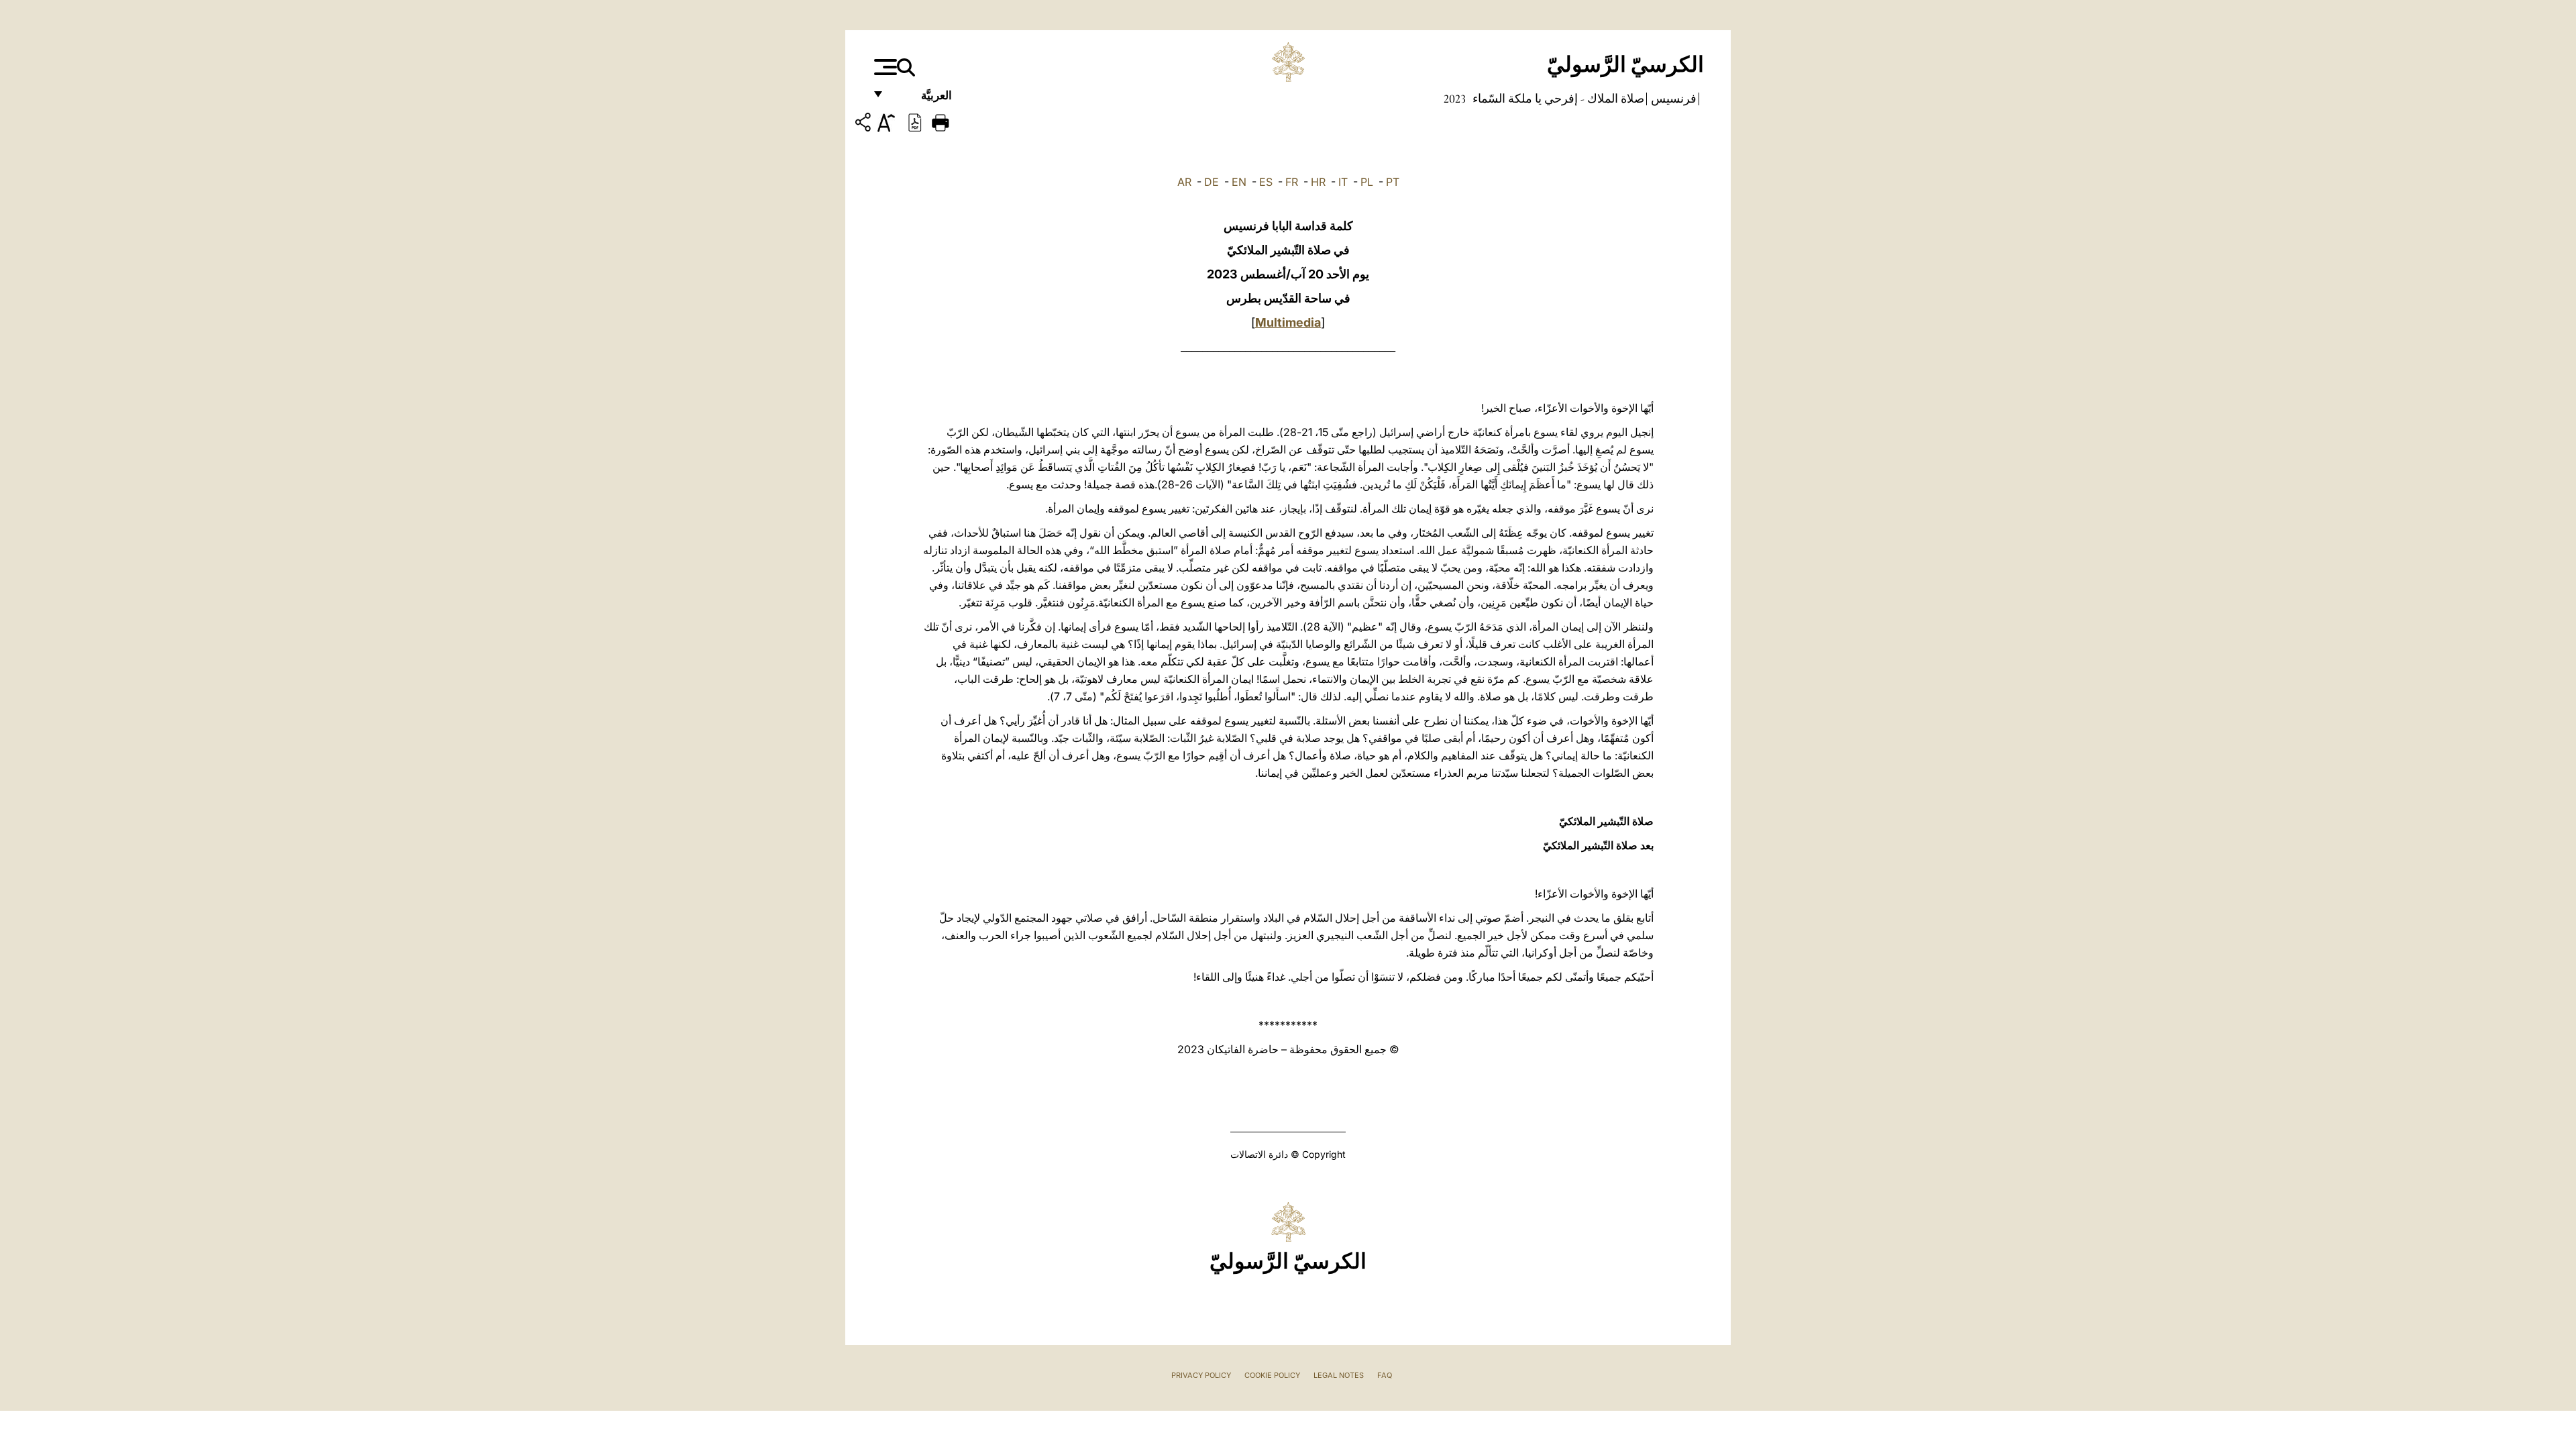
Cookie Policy (1272, 1375)
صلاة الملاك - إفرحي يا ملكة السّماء (1557, 99)
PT (1393, 182)
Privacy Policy (1201, 1375)
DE (1212, 182)
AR (1184, 182)
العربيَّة (922, 99)
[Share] (865, 124)
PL (1367, 182)
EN (1239, 182)
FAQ (1385, 1375)
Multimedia (1288, 322)
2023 (1455, 99)
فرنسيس (1672, 99)
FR (1292, 182)
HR (1318, 182)
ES (1266, 182)
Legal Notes (1339, 1375)
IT (1343, 182)
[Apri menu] (884, 67)
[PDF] (915, 121)
